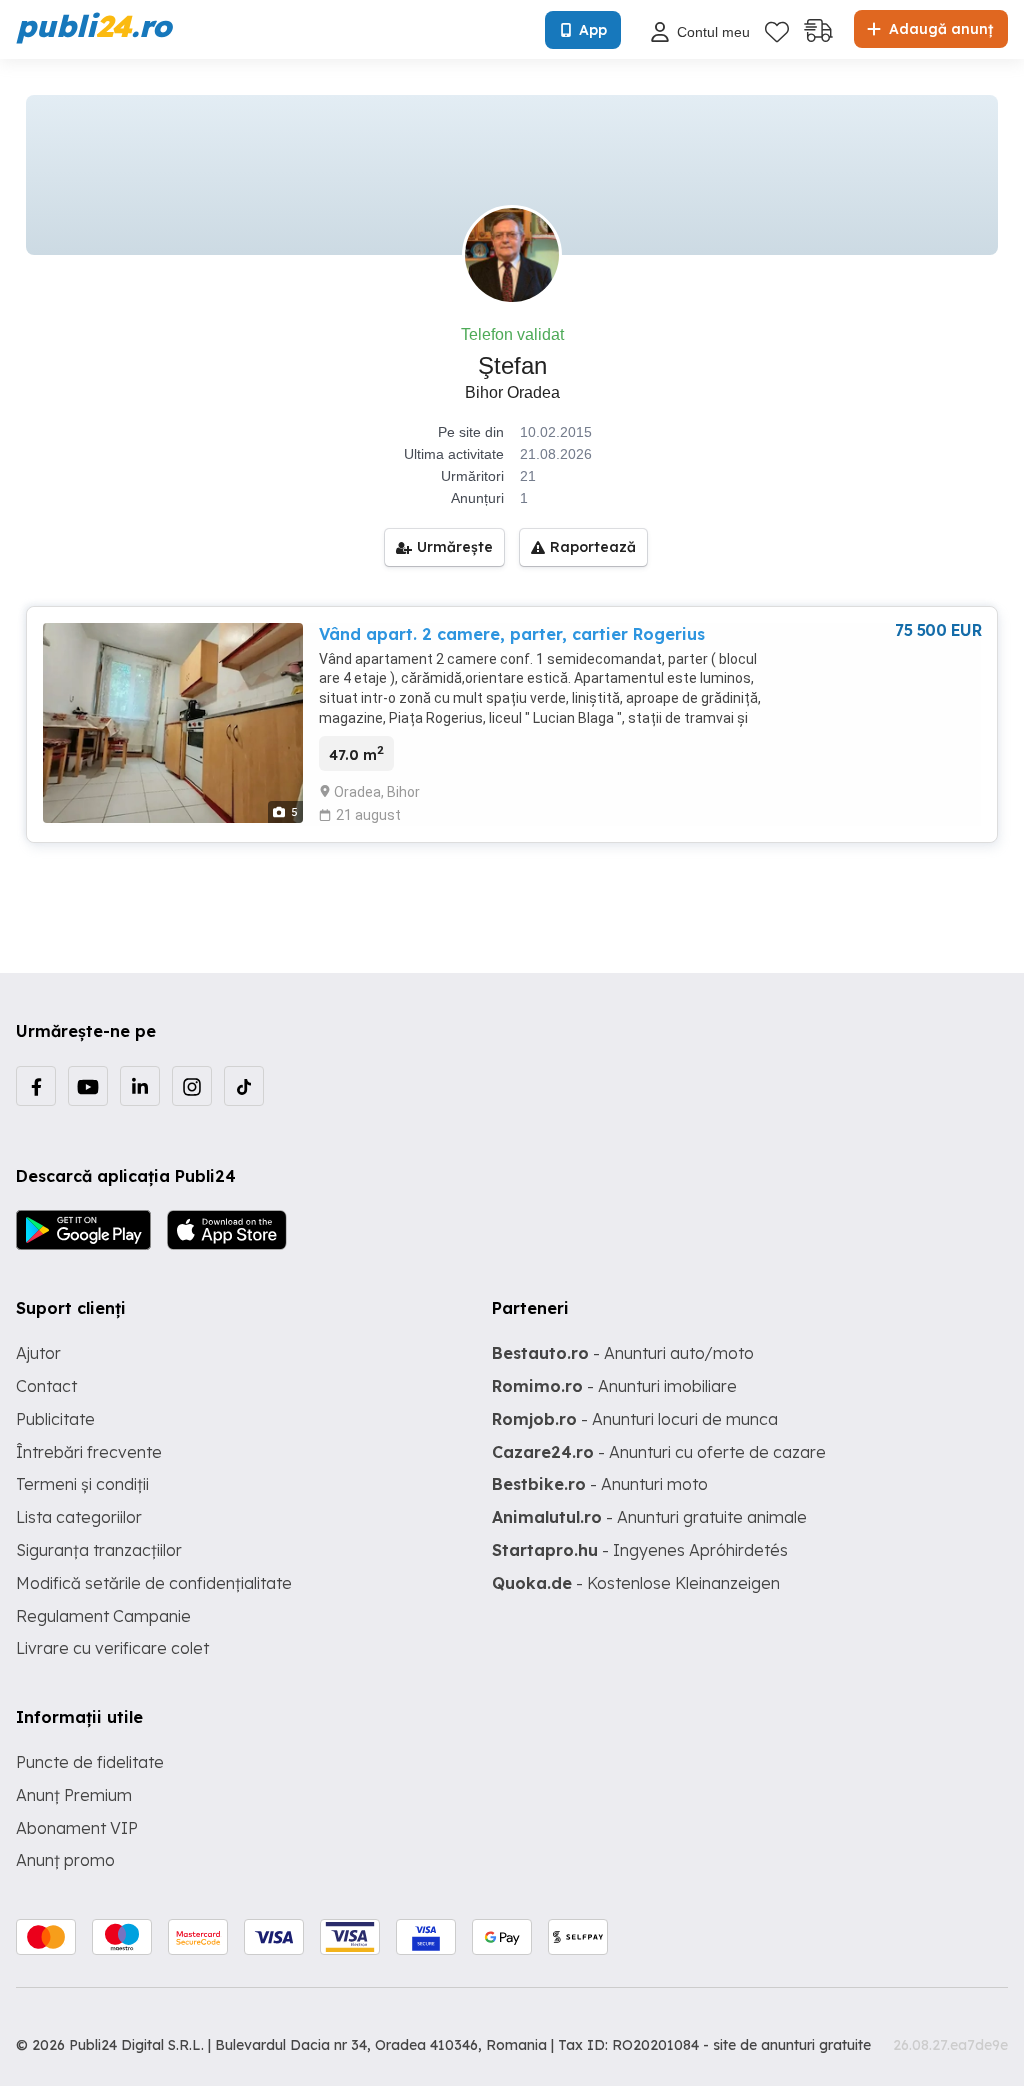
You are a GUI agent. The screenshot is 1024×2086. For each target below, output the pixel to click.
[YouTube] (88, 1086)
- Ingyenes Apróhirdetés (640, 1550)
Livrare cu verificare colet (112, 1648)
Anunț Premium (74, 1795)
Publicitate (55, 1419)
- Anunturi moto (600, 1484)
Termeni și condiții (82, 1484)
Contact (46, 1386)
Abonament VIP (77, 1828)
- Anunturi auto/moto (623, 1353)
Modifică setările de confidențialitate (154, 1583)
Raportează (593, 547)
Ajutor (38, 1353)
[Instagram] (192, 1086)
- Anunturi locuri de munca (635, 1419)
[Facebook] (36, 1086)
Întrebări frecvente (89, 1452)
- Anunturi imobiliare (614, 1386)
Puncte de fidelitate (90, 1762)
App (593, 30)
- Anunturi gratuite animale (649, 1517)
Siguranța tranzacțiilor (99, 1550)
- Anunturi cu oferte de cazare (659, 1452)
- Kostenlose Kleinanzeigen (636, 1583)
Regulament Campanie (103, 1616)
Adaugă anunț (939, 29)
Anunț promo (65, 1860)
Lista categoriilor (79, 1517)
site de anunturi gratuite (792, 2045)
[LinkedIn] (140, 1086)
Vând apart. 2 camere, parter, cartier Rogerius (512, 634)
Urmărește (455, 547)
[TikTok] (244, 1086)
